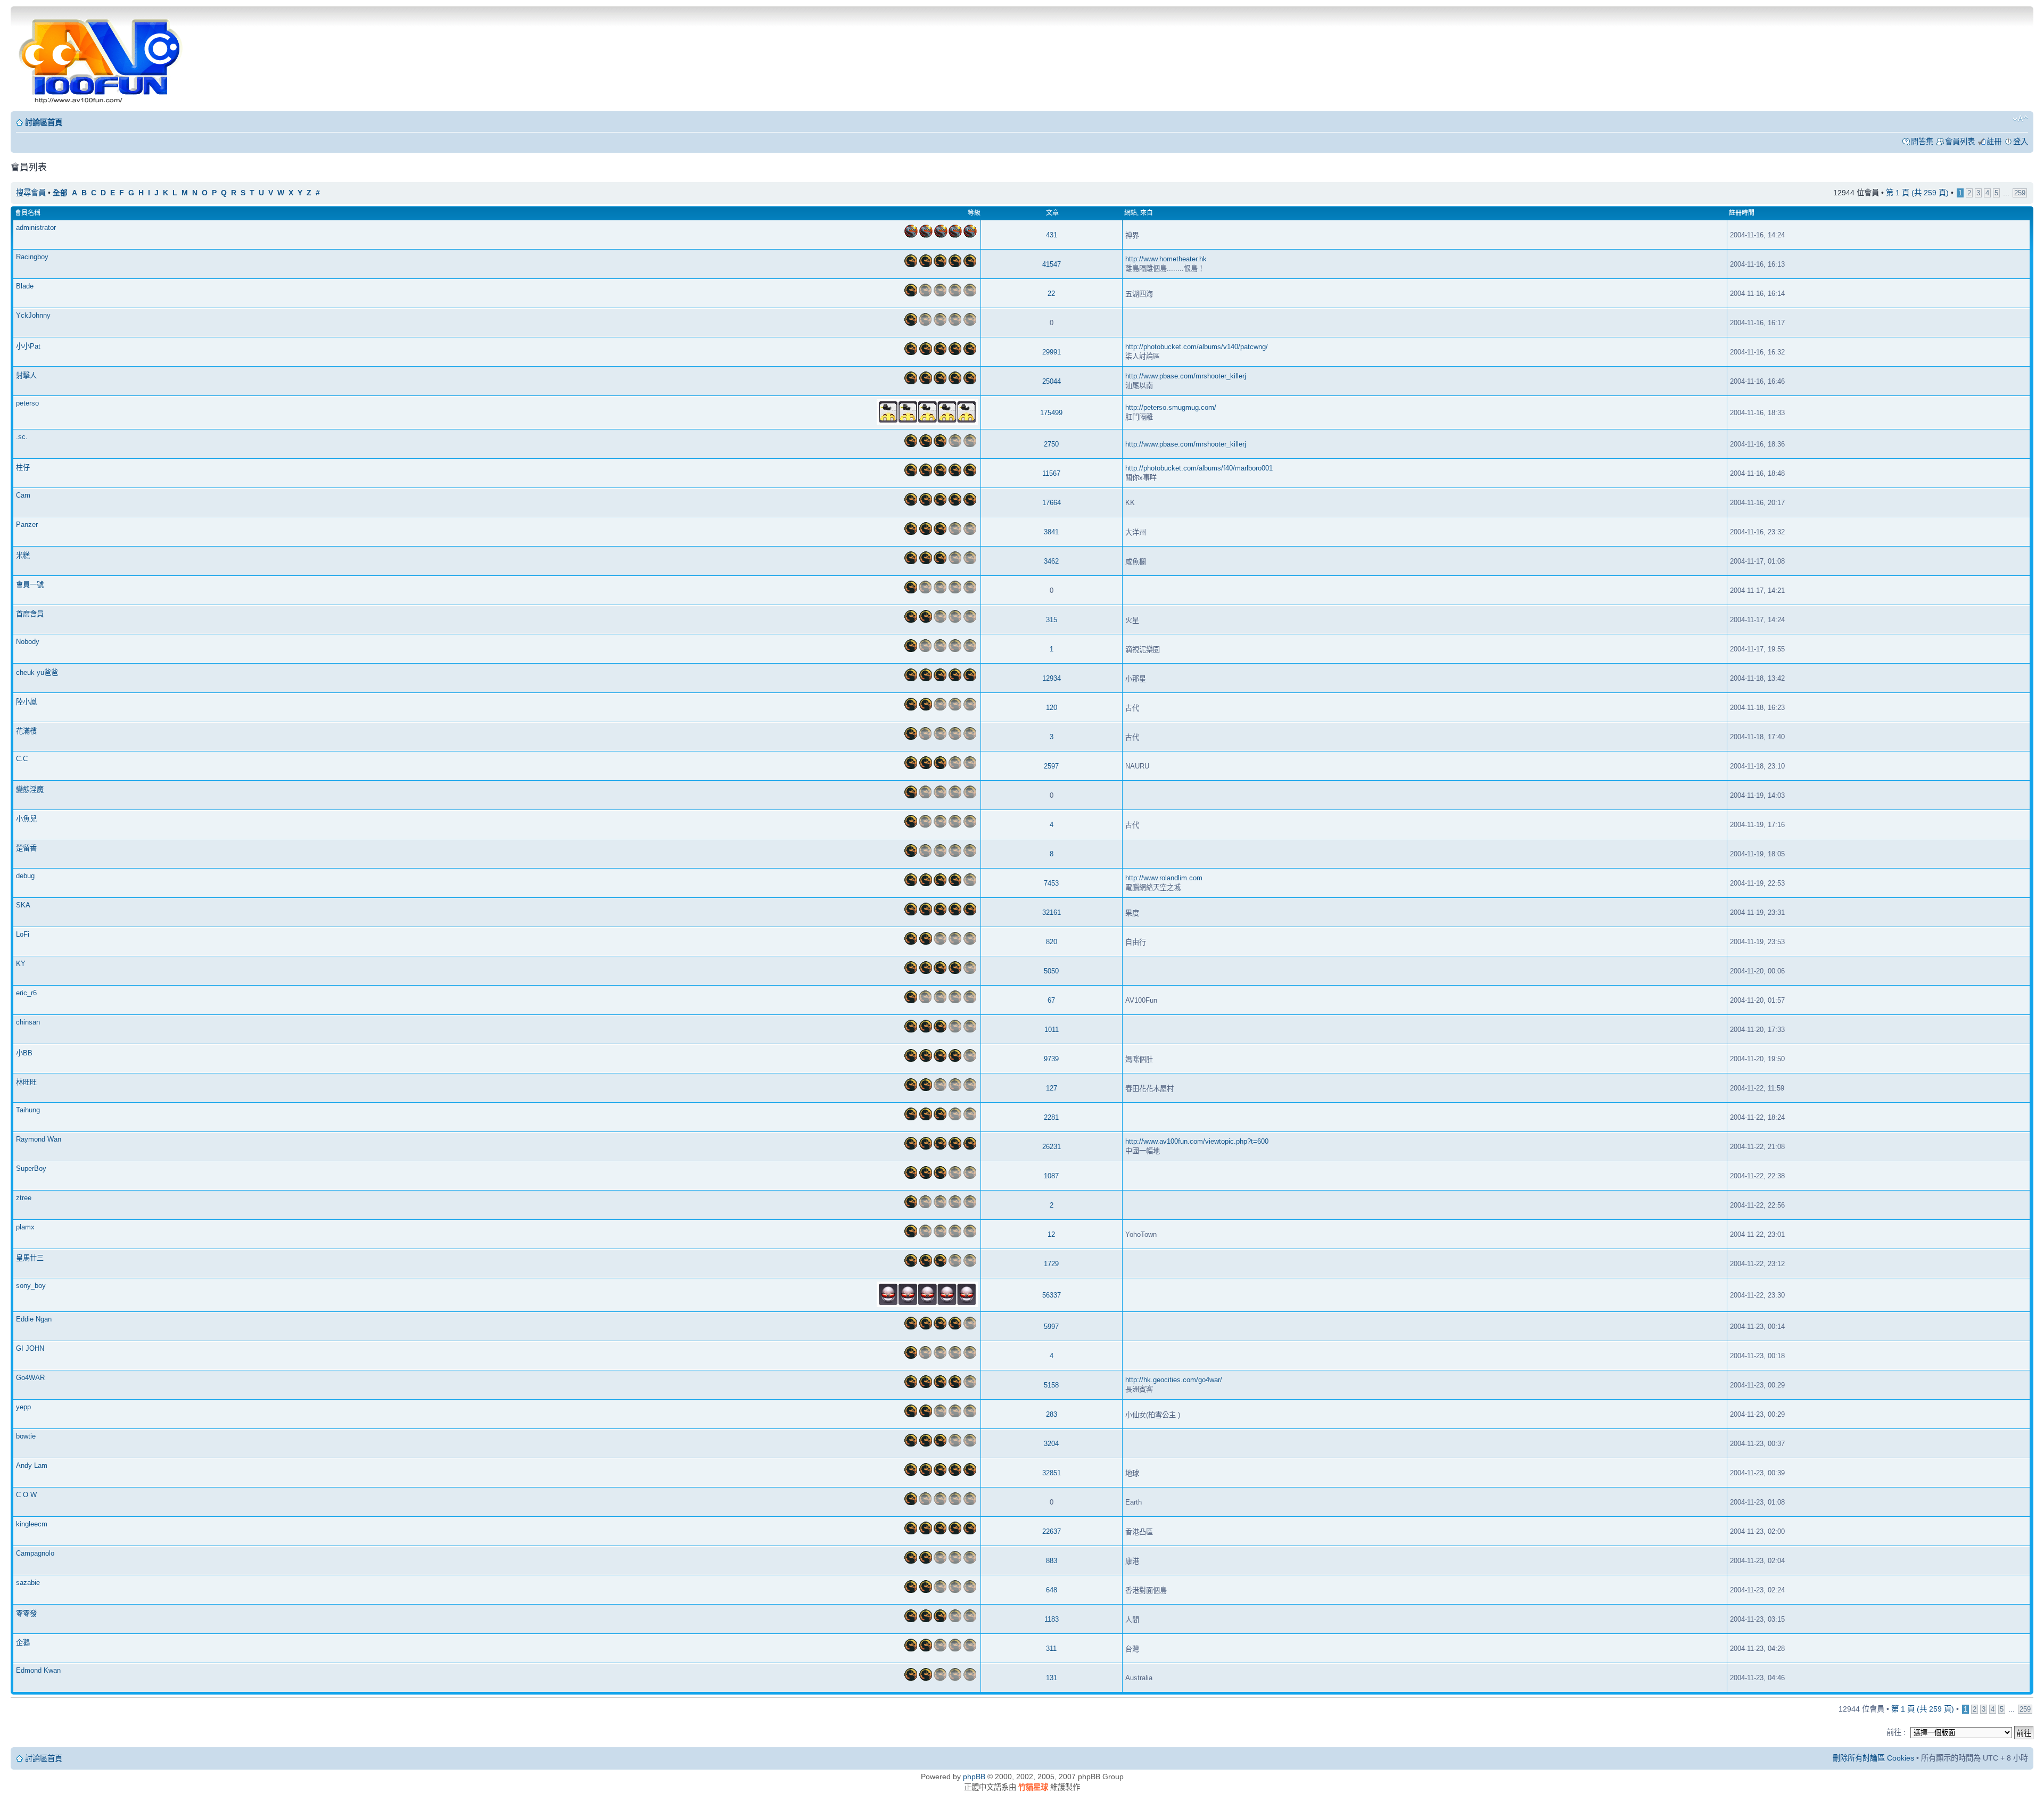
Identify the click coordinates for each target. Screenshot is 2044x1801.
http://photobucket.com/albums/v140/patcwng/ (1197, 347)
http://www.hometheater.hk (1166, 259)
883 (1052, 1561)
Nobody (28, 642)
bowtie (26, 1436)
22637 (1052, 1531)
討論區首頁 (44, 122)
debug (25, 876)
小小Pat (28, 346)
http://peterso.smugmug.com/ (1171, 407)
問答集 (1922, 142)
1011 (1052, 1030)
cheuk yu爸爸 (37, 672)
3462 (1051, 561)
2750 (1051, 444)
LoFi (23, 934)
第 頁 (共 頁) (1917, 193)
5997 (1051, 1327)
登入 (2021, 142)
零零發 (26, 1613)
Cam (23, 495)
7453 (1051, 883)
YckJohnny (33, 315)
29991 (1052, 352)
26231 (1052, 1147)
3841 (1051, 532)
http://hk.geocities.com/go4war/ (1174, 1380)
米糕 (23, 555)
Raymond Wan (39, 1139)
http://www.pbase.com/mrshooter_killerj (1186, 376)
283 (1052, 1414)
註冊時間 (1742, 213)
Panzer (27, 524)
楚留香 (26, 848)
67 (1051, 1000)
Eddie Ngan (34, 1319)
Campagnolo (35, 1553)
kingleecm (32, 1524)
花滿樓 (26, 731)
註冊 (1994, 142)
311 (1051, 1649)
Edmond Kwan (38, 1670)
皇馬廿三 (30, 1258)
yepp (23, 1407)
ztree (24, 1198)
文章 (1052, 213)
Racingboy (32, 257)
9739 (1051, 1059)
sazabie (28, 1583)
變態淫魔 (30, 790)
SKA (23, 905)
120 (1052, 708)
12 (1051, 1234)
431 (1052, 235)
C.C (22, 759)
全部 (60, 193)
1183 (1052, 1619)
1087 (1051, 1176)
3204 (1051, 1444)
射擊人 (26, 375)
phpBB (974, 1777)
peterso (27, 403)
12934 (1052, 678)
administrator (36, 228)
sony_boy (31, 1286)
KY (21, 964)
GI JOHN (30, 1348)
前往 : (1896, 1732)
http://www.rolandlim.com (1164, 878)
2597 (1051, 766)
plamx (25, 1227)
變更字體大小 (2020, 119)
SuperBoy (31, 1168)
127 (1052, 1088)
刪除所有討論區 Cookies (1873, 1758)
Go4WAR (30, 1378)
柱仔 (23, 468)
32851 (1052, 1473)
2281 (1051, 1117)
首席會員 (30, 614)
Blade (25, 286)
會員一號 (30, 585)
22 (1051, 294)
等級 (974, 213)
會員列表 (1960, 142)
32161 (1052, 912)
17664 (1052, 503)
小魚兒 (26, 819)
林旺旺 (26, 1082)
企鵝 (23, 1643)
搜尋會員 (31, 193)
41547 (1052, 264)
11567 (1051, 473)
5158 (1051, 1385)
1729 (1051, 1264)
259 (2020, 193)
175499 (1051, 413)
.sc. (22, 437)
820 (1052, 942)
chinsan (28, 1022)
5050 (1051, 971)
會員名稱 (28, 213)
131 (1052, 1678)
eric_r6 (26, 993)
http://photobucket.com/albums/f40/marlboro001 (1199, 468)
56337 (1052, 1295)
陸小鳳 (26, 702)
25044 (1052, 381)
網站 (1131, 213)
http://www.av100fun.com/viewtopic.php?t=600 (1197, 1141)
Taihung (28, 1110)
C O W (26, 1495)
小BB (24, 1053)
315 (1052, 620)
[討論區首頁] (102, 58)
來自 (1147, 213)
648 (1052, 1590)
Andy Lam (32, 1465)
